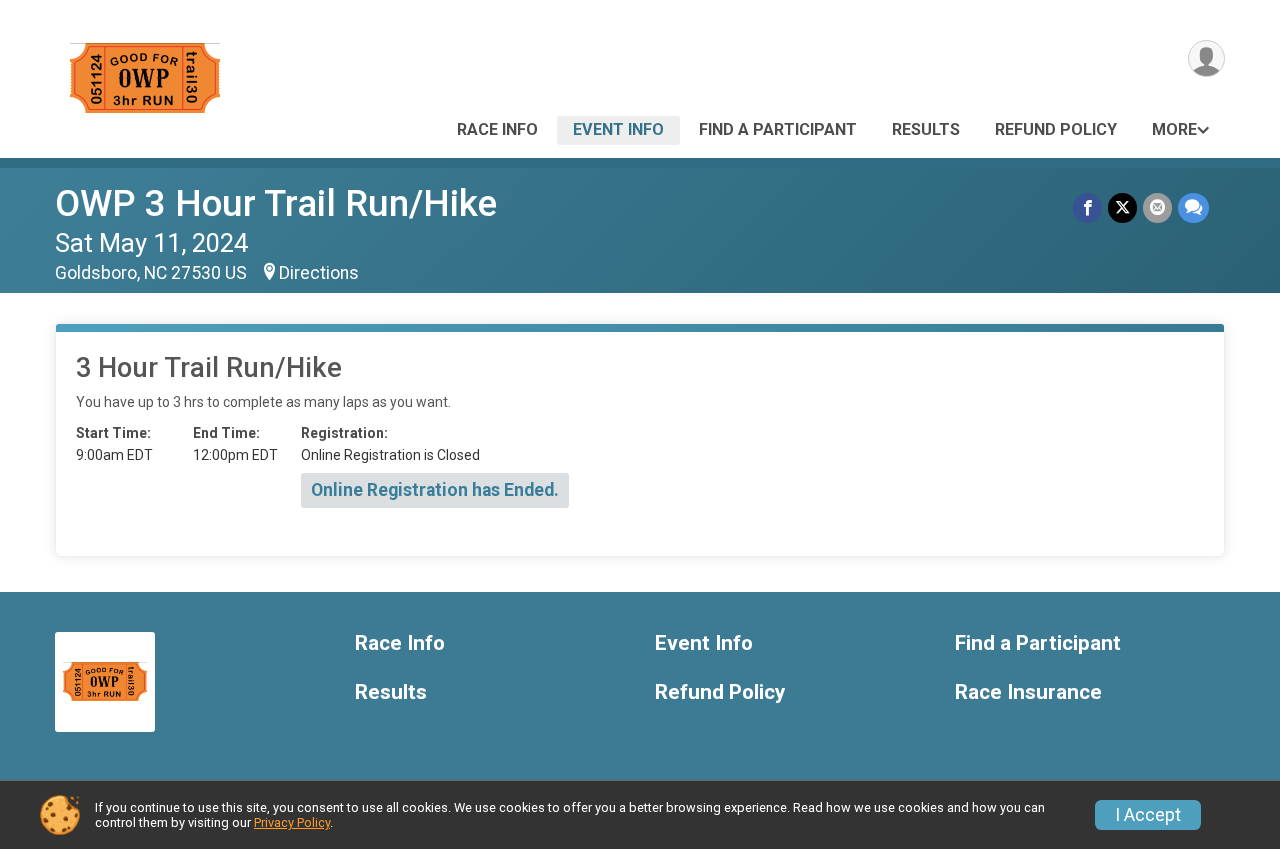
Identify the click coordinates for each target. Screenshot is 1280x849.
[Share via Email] (1157, 207)
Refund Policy (1056, 129)
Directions (319, 273)
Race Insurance (1028, 692)
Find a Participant (778, 129)
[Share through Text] (1193, 207)
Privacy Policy (292, 822)
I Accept (1148, 815)
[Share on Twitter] (1122, 207)
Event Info (618, 129)
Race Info (497, 129)
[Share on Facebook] (1087, 207)
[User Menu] (1206, 58)
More (1174, 129)
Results (926, 129)
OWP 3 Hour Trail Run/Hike (276, 203)
